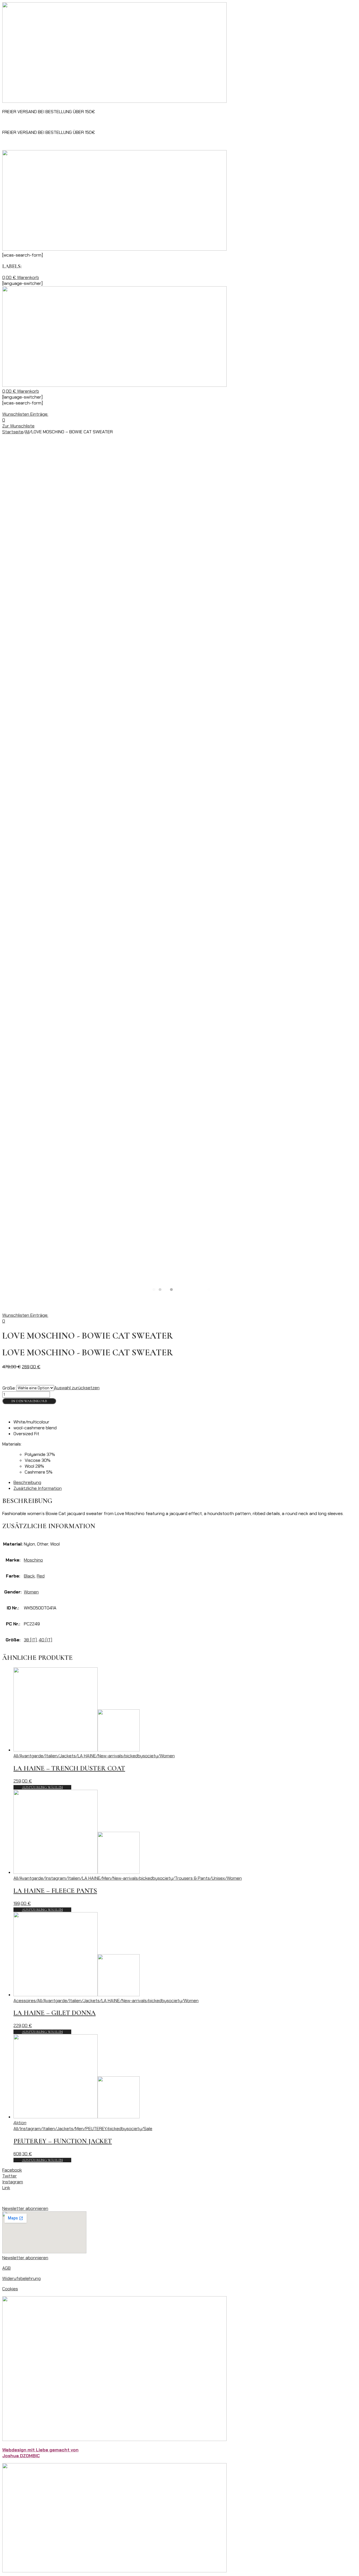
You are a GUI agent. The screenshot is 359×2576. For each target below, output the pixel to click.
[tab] (185, 1482)
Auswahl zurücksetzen (77, 1388)
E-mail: (99, 122)
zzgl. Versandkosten (56, 1377)
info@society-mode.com (132, 122)
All (27, 432)
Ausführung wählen (42, 1787)
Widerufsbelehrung (21, 2278)
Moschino (33, 1560)
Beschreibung (27, 1482)
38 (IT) (30, 1640)
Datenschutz (41, 2198)
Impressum (13, 2198)
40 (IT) (45, 1640)
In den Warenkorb (29, 1401)
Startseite (13, 432)
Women (31, 1592)
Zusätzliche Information (38, 1488)
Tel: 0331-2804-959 (68, 122)
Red (41, 1576)
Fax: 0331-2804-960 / (25, 122)
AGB (6, 2268)
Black (29, 1576)
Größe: (9, 1388)
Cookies (10, 2289)
